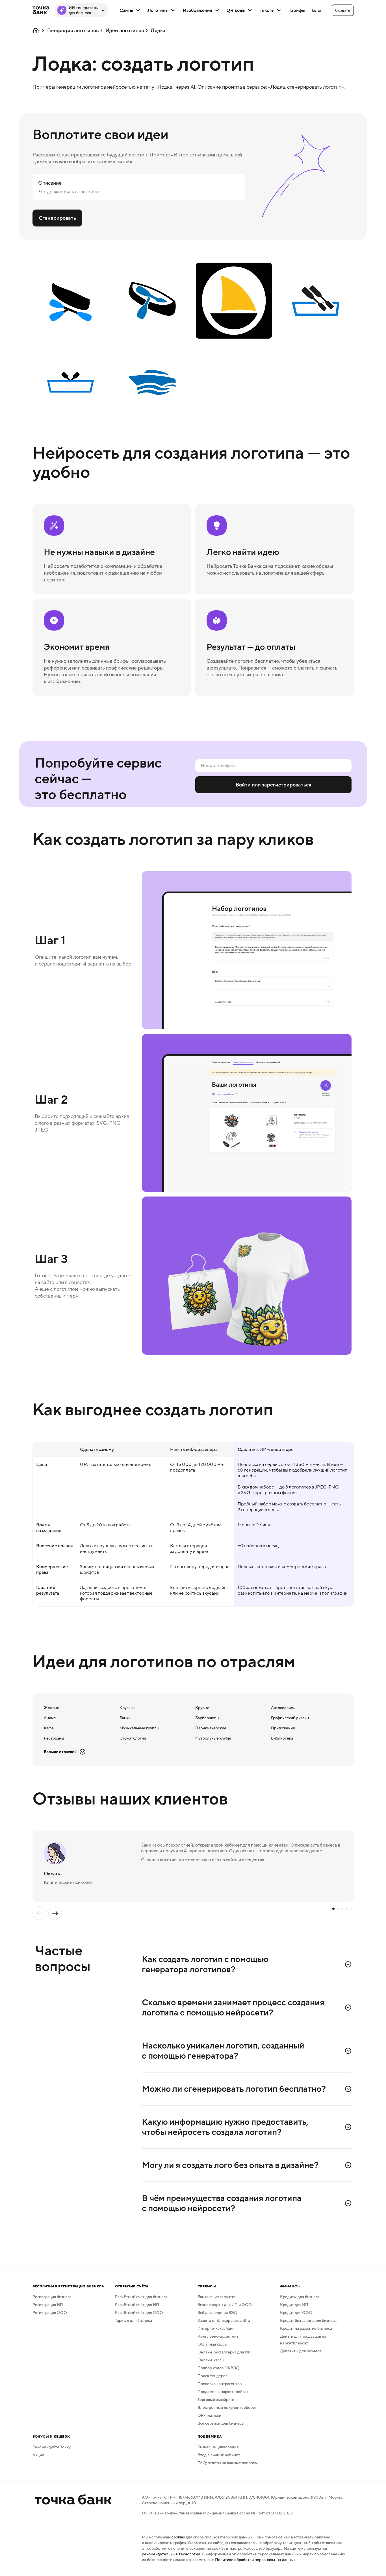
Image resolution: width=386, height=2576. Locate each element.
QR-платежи (209, 2415)
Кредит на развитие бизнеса (306, 2328)
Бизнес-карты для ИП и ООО (225, 2305)
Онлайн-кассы (211, 2360)
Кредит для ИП (294, 2305)
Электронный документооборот (227, 2407)
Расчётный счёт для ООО (139, 2313)
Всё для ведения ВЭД (217, 2313)
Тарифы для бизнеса (134, 2320)
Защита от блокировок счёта (224, 2320)
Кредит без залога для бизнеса (308, 2320)
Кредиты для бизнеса (300, 2297)
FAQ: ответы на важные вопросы (228, 2463)
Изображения (197, 10)
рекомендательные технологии (171, 2554)
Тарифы (297, 10)
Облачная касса (212, 2344)
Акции (38, 2455)
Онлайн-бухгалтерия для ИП (224, 2352)
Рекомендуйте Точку (52, 2447)
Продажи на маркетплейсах (223, 2392)
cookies (178, 2537)
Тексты (267, 10)
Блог (317, 10)
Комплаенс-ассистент (218, 2336)
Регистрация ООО (50, 2313)
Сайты (126, 10)
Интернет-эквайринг (217, 2328)
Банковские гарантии (217, 2297)
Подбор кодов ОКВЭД (218, 2368)
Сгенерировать (57, 218)
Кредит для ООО (296, 2313)
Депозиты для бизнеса (301, 2351)
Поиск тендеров (212, 2376)
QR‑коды (236, 10)
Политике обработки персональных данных (255, 2560)
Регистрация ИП (48, 2305)
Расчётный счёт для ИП (137, 2305)
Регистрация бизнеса (52, 2297)
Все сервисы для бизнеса (221, 2423)
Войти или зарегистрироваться (273, 785)
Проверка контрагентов (220, 2384)
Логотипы (158, 10)
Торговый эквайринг (216, 2400)
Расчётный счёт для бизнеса (141, 2297)
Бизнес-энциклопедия (218, 2447)
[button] (343, 10)
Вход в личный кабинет (219, 2455)
